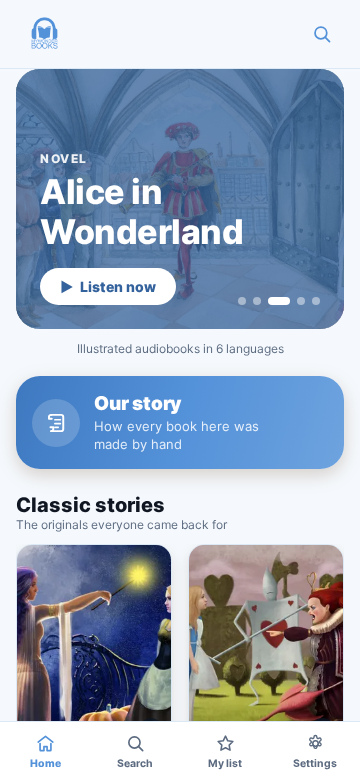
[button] (44, 34)
